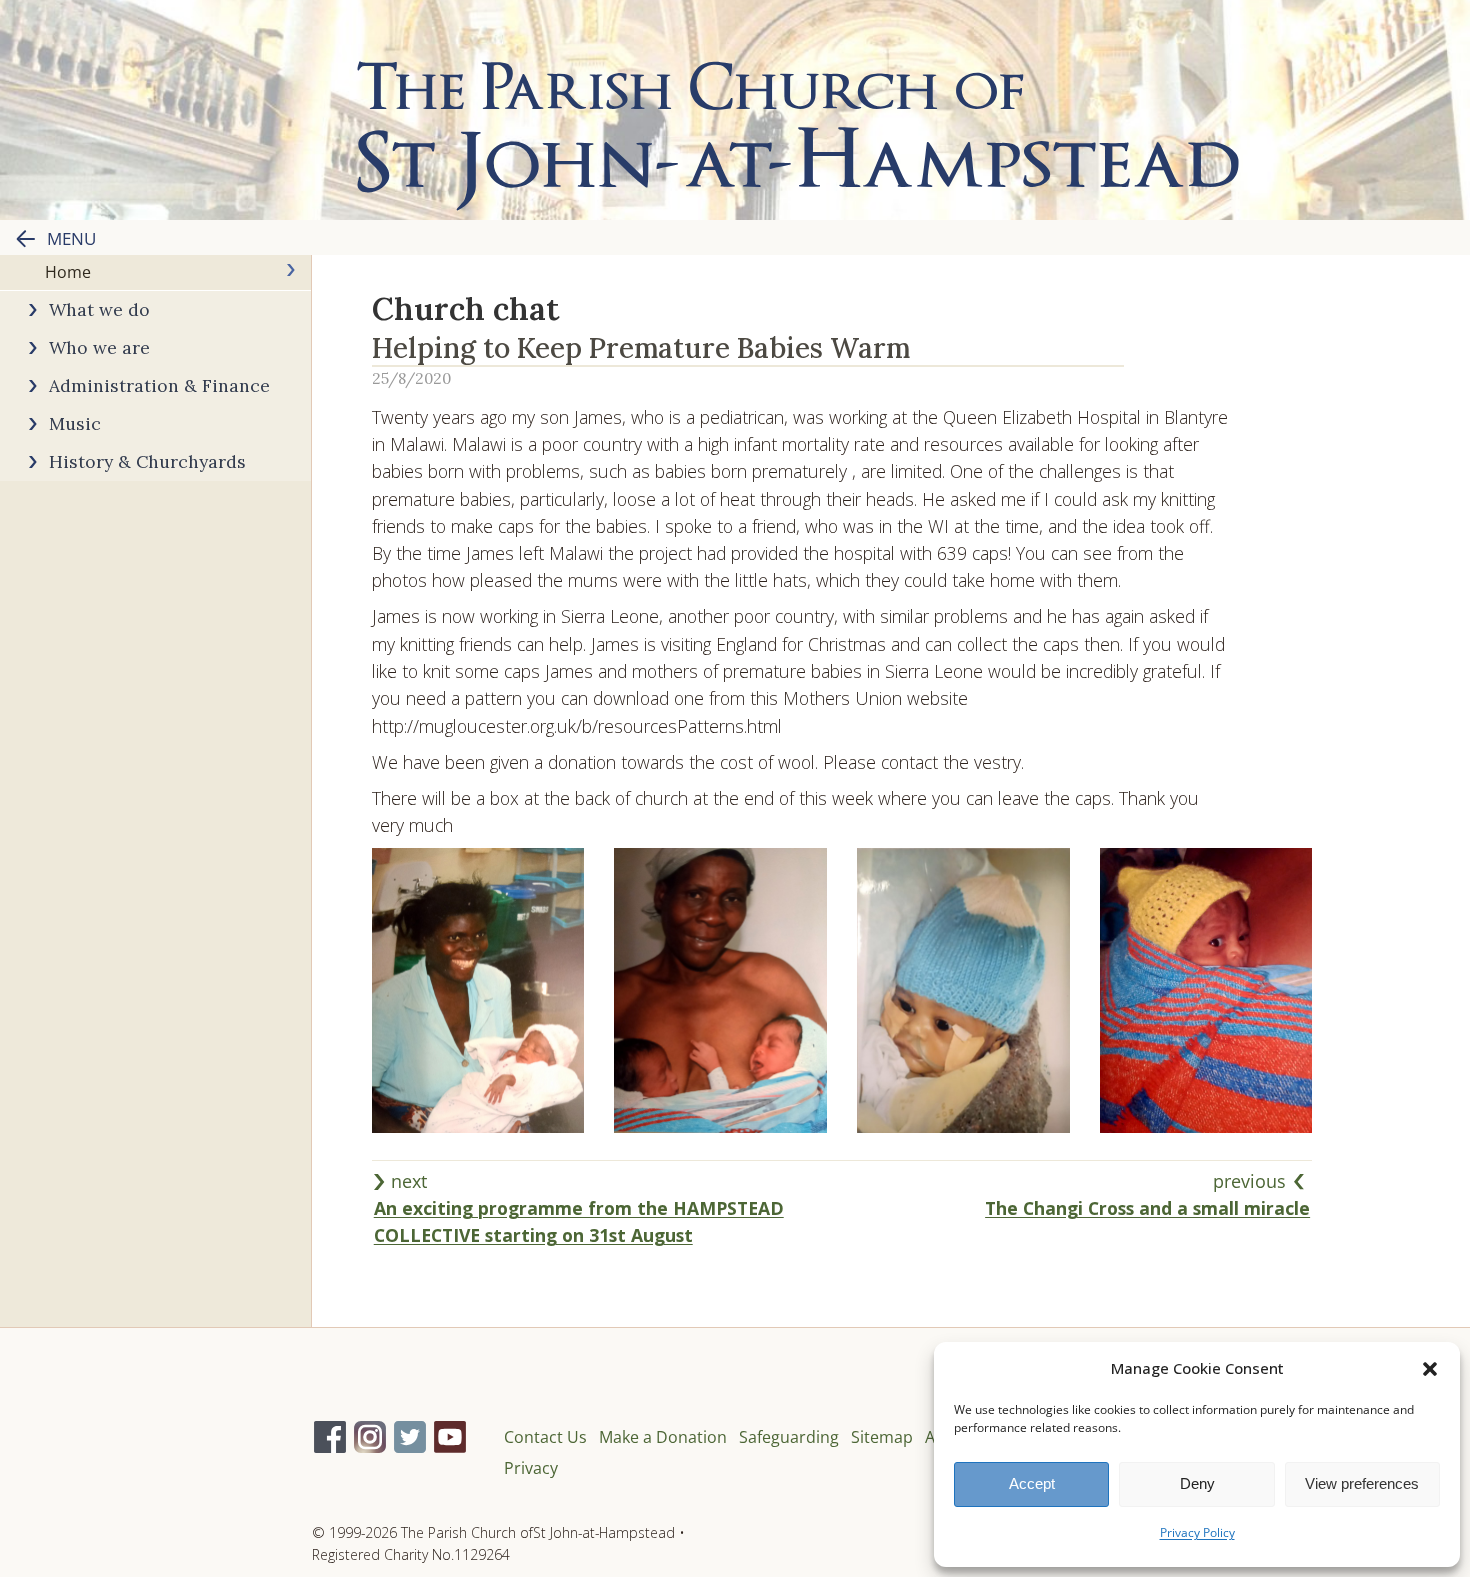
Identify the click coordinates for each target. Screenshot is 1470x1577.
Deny (1197, 1483)
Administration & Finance (159, 385)
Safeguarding (789, 1437)
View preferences (1362, 1483)
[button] (1430, 1369)
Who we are (99, 347)
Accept (1032, 1483)
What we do (99, 309)
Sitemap (882, 1437)
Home (68, 272)
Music (75, 423)
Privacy (531, 1468)
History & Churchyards (147, 461)
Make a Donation (663, 1437)
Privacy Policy (1197, 1532)
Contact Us (545, 1437)
